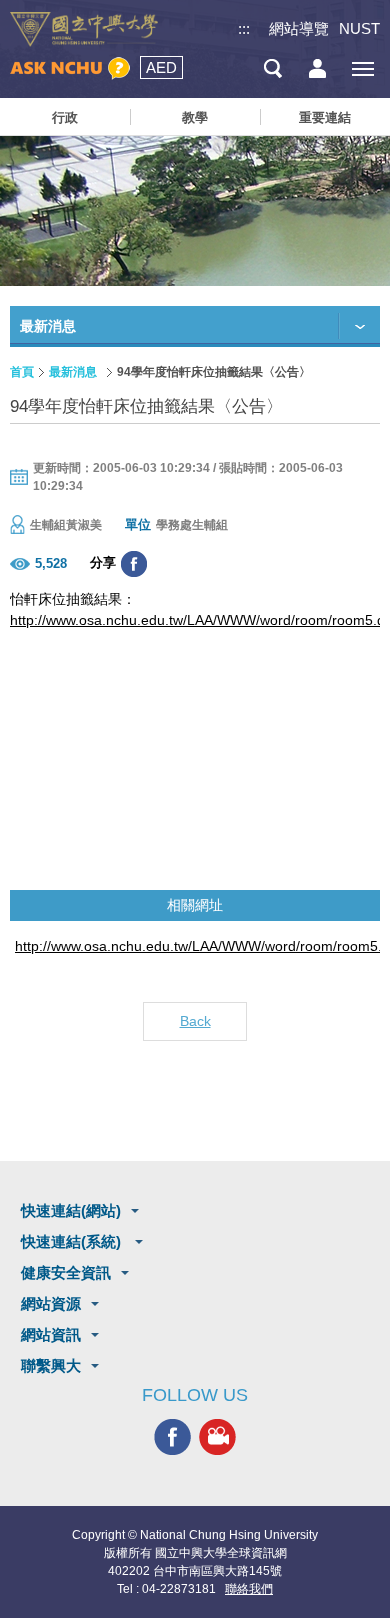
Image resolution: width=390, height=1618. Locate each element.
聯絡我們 (249, 1589)
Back (195, 1021)
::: (244, 28)
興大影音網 (217, 1437)
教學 (195, 117)
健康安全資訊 (66, 1272)
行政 (65, 117)
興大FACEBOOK (172, 1437)
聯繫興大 (51, 1365)
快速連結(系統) (73, 1241)
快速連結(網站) (71, 1210)
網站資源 (51, 1303)
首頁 (22, 372)
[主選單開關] (362, 68)
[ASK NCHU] (70, 68)
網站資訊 (51, 1334)
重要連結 (325, 117)
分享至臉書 (134, 564)
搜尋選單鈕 (272, 68)
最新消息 (73, 372)
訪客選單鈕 (317, 68)
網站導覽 (299, 28)
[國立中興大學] (84, 29)
